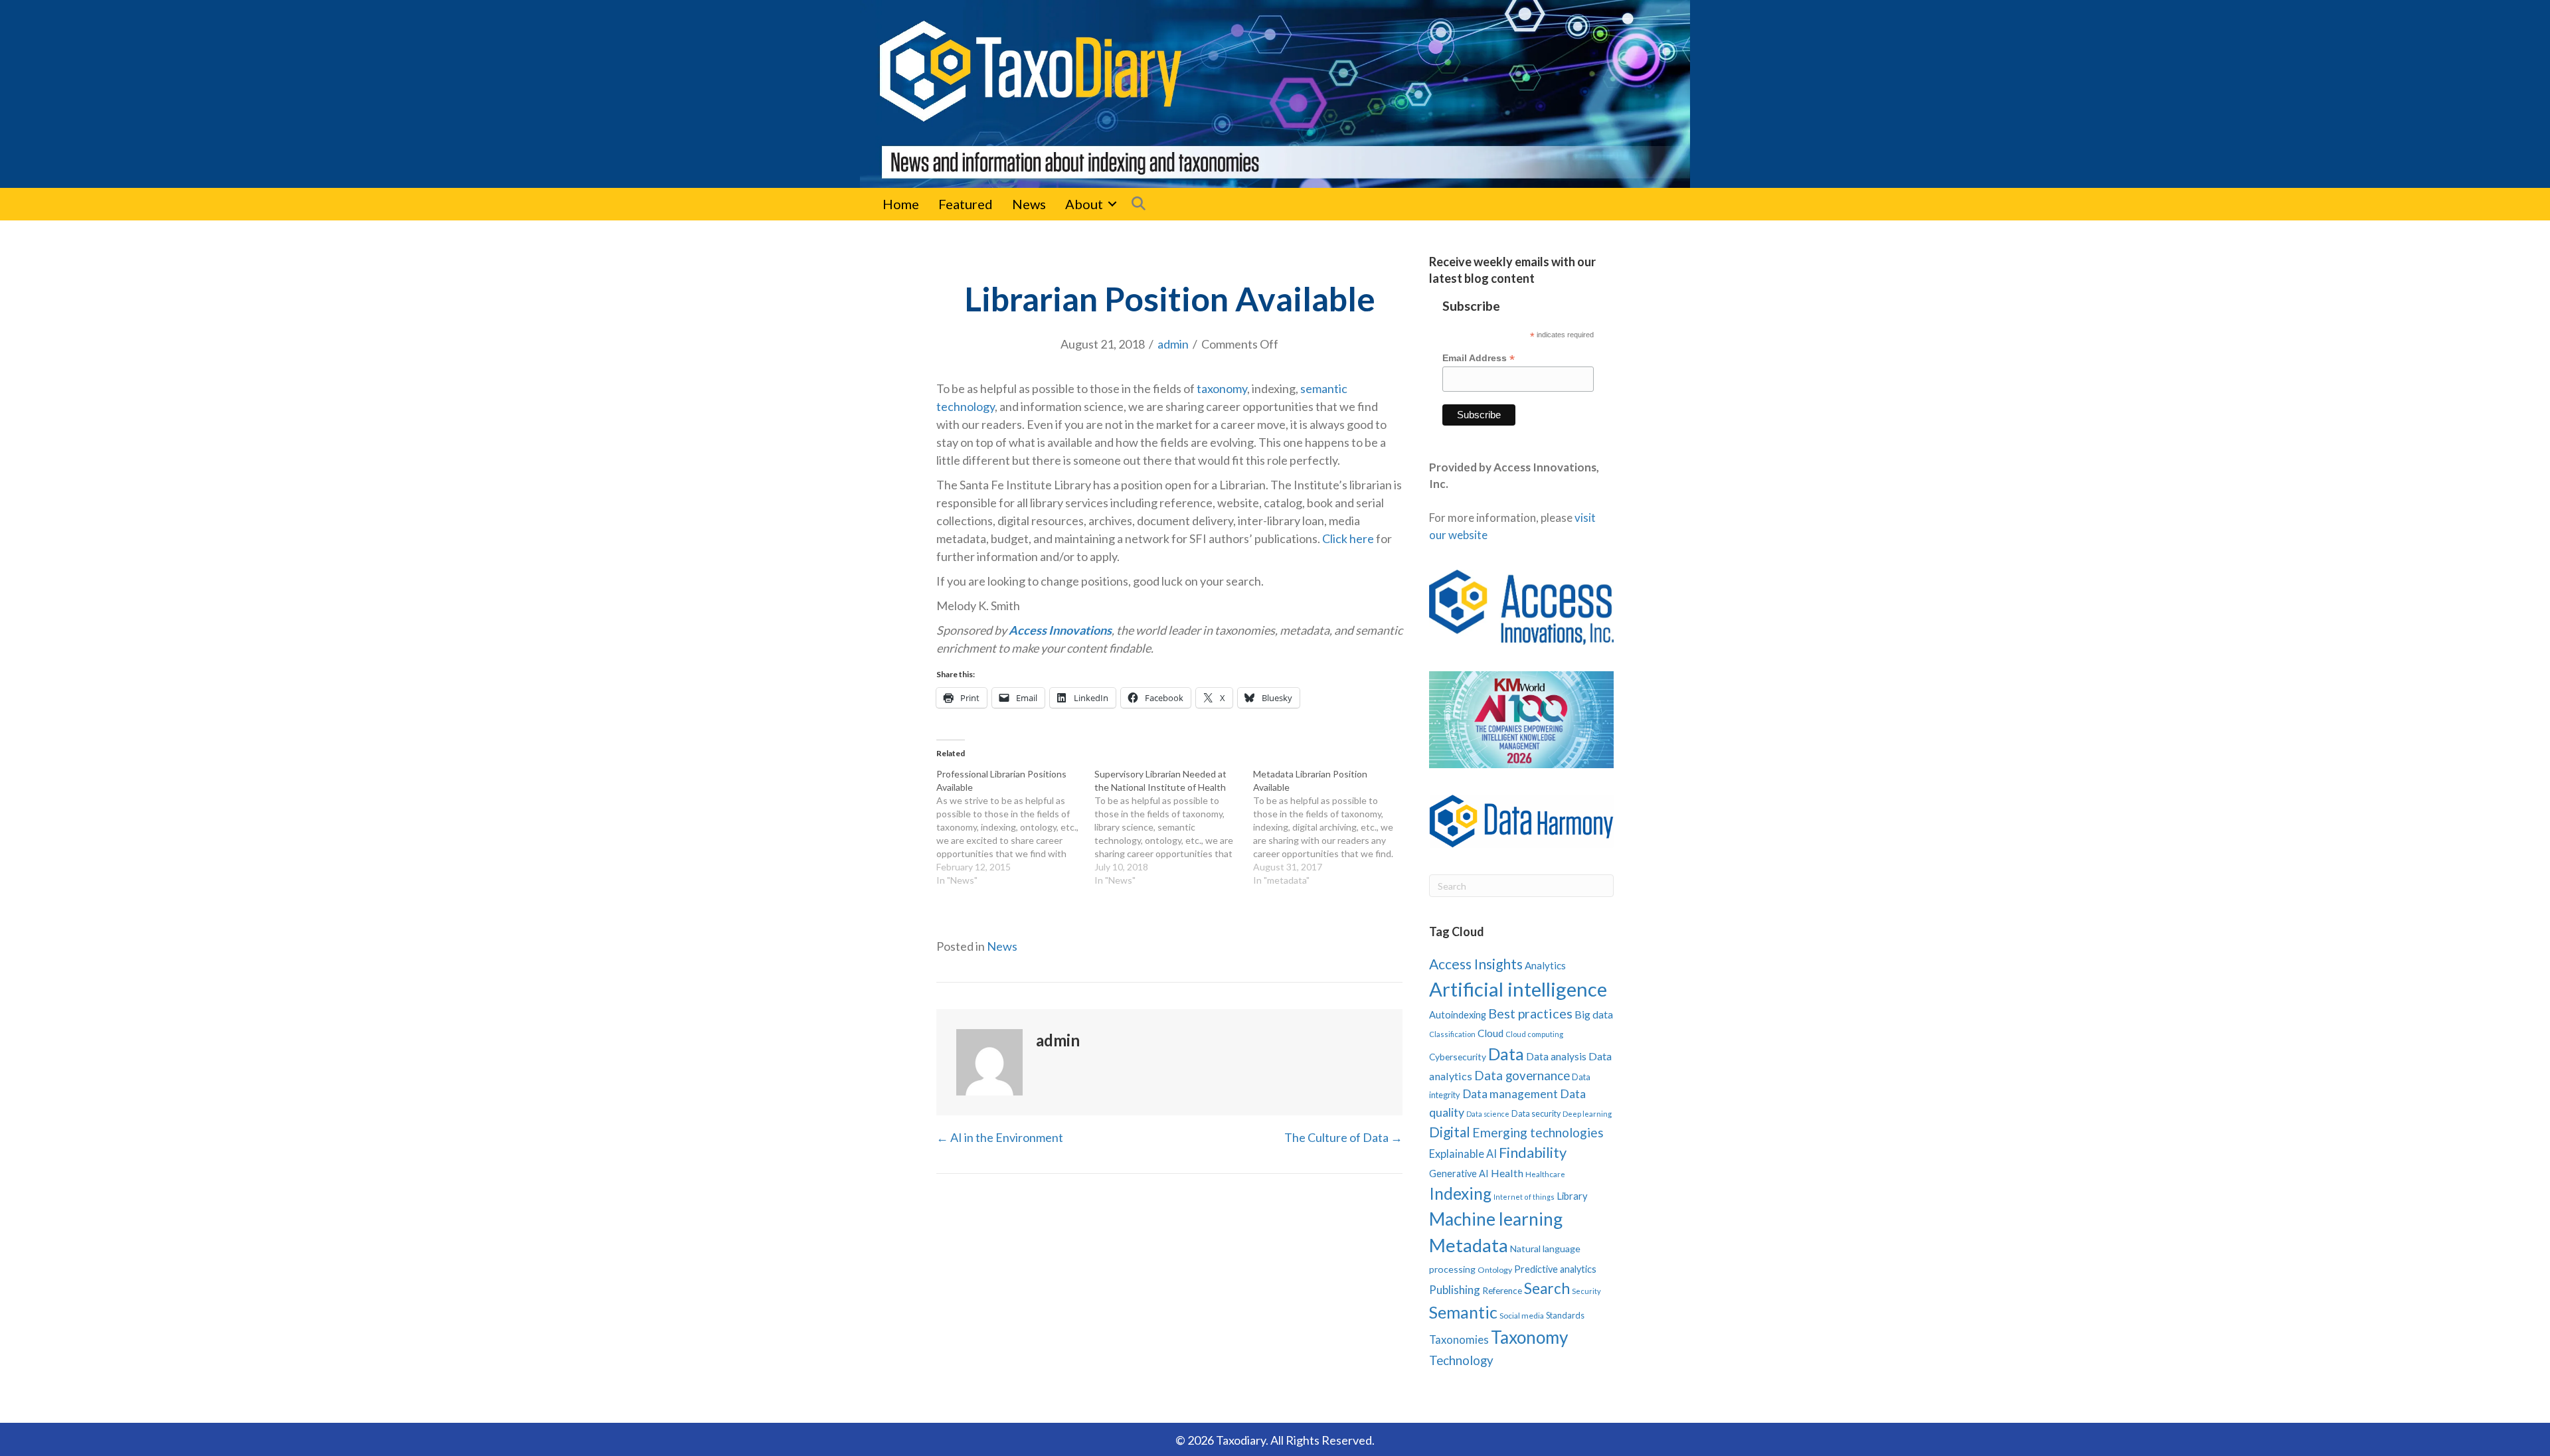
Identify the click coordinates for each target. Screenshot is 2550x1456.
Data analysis (1556, 1056)
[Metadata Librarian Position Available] (1332, 827)
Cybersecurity (1458, 1057)
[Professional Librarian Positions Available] (1015, 827)
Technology (1461, 1360)
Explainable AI (1463, 1154)
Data (1506, 1054)
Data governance (1522, 1076)
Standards (1565, 1315)
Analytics (1545, 965)
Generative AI (1459, 1173)
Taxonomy (1529, 1337)
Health (1507, 1173)
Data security (1536, 1114)
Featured (966, 204)
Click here (1348, 538)
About (1084, 204)
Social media (1522, 1316)
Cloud (1490, 1033)
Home (901, 204)
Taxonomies (1459, 1340)
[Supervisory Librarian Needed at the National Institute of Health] (1173, 827)
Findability (1533, 1152)
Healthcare (1545, 1174)
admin (1173, 344)
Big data (1594, 1014)
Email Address (1479, 358)
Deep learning (1587, 1114)
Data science (1488, 1114)
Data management (1510, 1094)
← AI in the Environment (1000, 1137)
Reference (1502, 1291)
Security (1586, 1291)
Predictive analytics (1555, 1269)
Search (1547, 1288)
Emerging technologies (1538, 1132)
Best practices (1530, 1013)
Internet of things (1524, 1197)
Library (1572, 1196)
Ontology (1495, 1270)
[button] (1112, 204)
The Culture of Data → (1343, 1137)
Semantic (1463, 1312)
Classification (1452, 1034)
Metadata (1469, 1245)
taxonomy (1222, 388)
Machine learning (1496, 1219)
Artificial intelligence (1518, 989)
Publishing (1455, 1290)
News (1029, 204)
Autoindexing (1458, 1014)
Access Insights (1476, 964)
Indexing (1460, 1193)
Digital (1450, 1132)
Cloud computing (1534, 1034)
